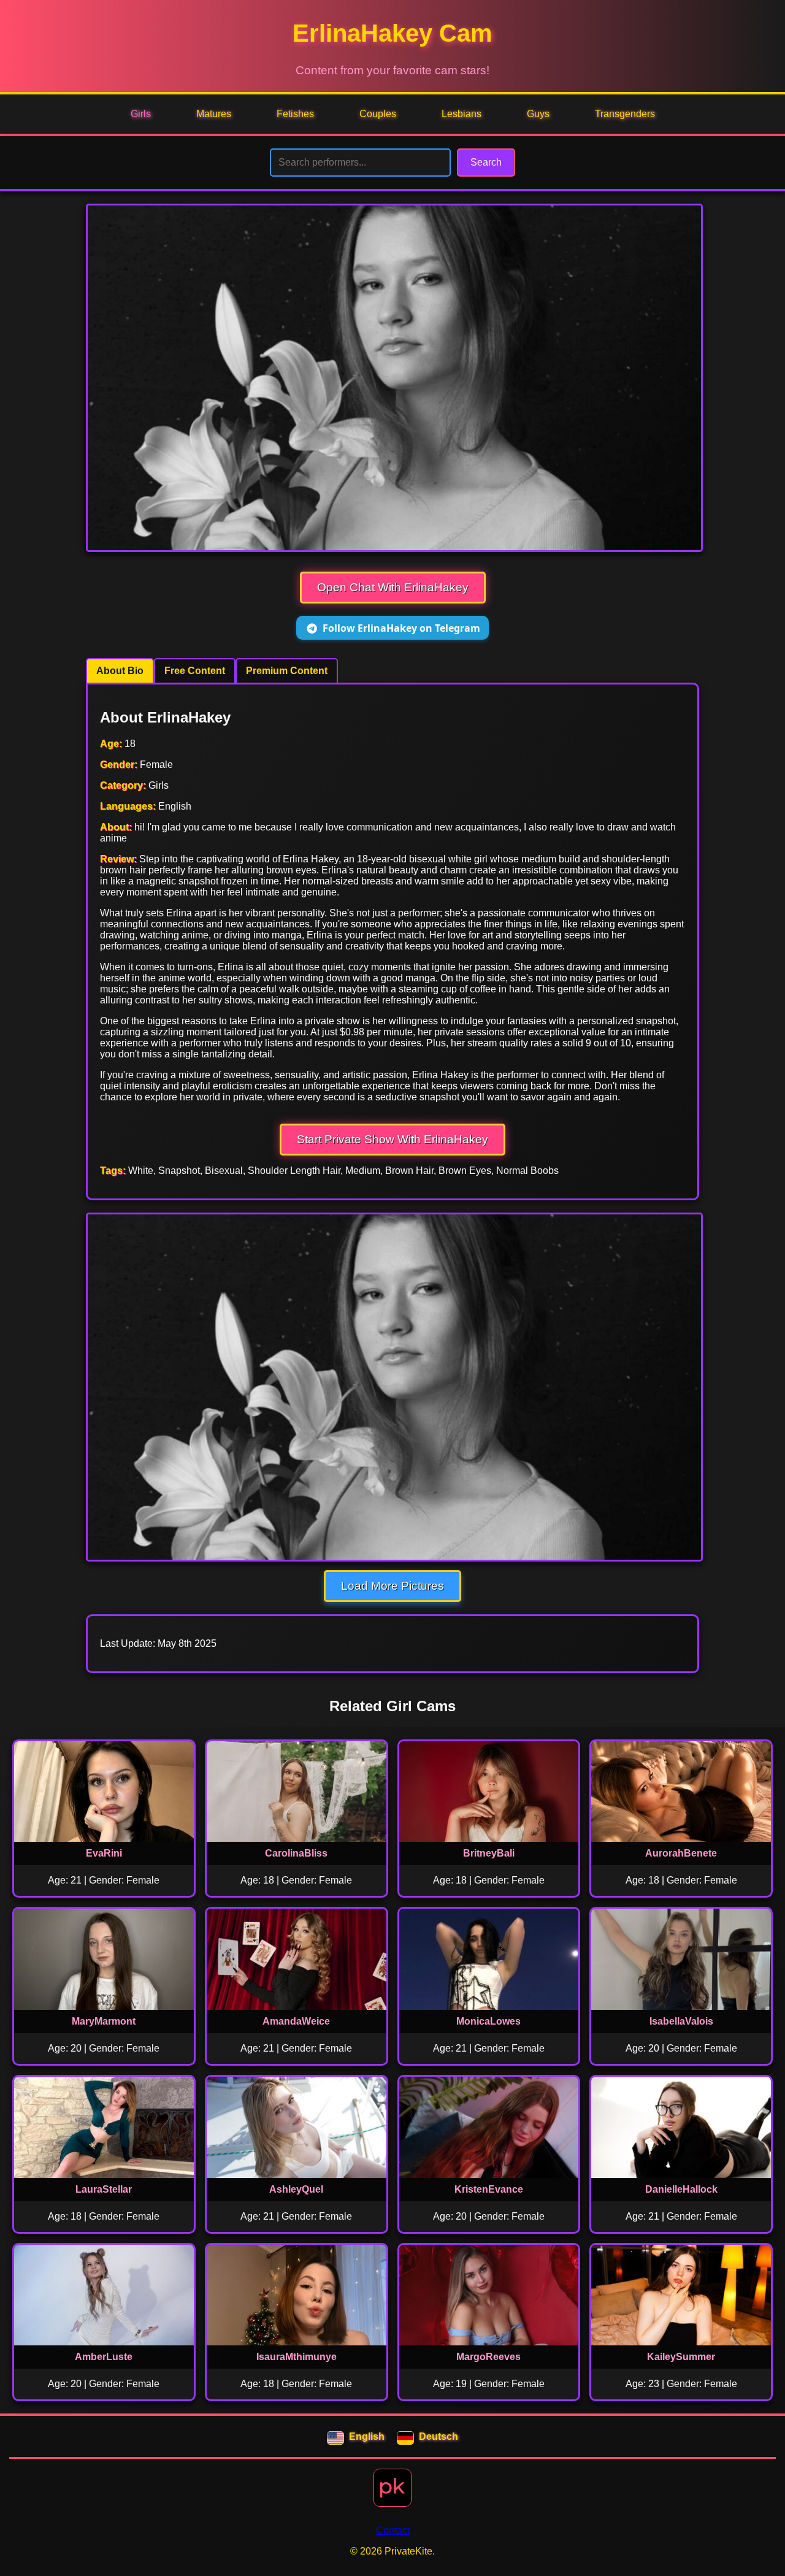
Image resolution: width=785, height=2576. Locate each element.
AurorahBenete (681, 1853)
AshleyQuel (296, 2189)
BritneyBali (489, 1853)
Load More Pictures (392, 1586)
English (367, 2436)
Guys (538, 114)
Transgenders (625, 114)
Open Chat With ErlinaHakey (393, 587)
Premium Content (287, 671)
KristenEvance (489, 2189)
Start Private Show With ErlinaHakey (392, 1139)
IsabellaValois (681, 2021)
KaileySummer (681, 2357)
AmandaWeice (296, 2021)
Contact (393, 2530)
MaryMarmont (104, 2021)
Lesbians (461, 114)
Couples (378, 114)
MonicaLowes (488, 2021)
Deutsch (438, 2436)
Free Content (195, 671)
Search (486, 162)
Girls (141, 114)
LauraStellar (104, 2189)
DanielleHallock (681, 2189)
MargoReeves (488, 2357)
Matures (214, 114)
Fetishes (295, 114)
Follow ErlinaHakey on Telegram (401, 628)
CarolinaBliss (296, 1853)
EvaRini (104, 1853)
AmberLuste (104, 2357)
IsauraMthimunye (297, 2357)
